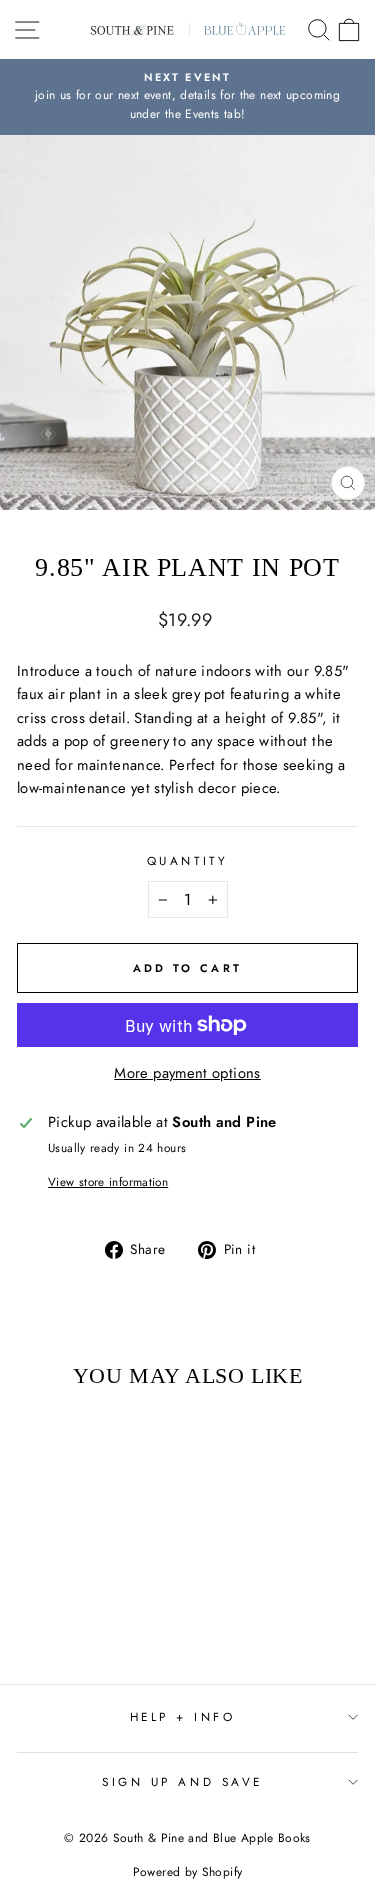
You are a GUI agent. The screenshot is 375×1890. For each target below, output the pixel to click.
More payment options (187, 1073)
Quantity (187, 860)
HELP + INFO (183, 1716)
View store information (108, 1181)
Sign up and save (182, 1781)
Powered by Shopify (188, 1872)
